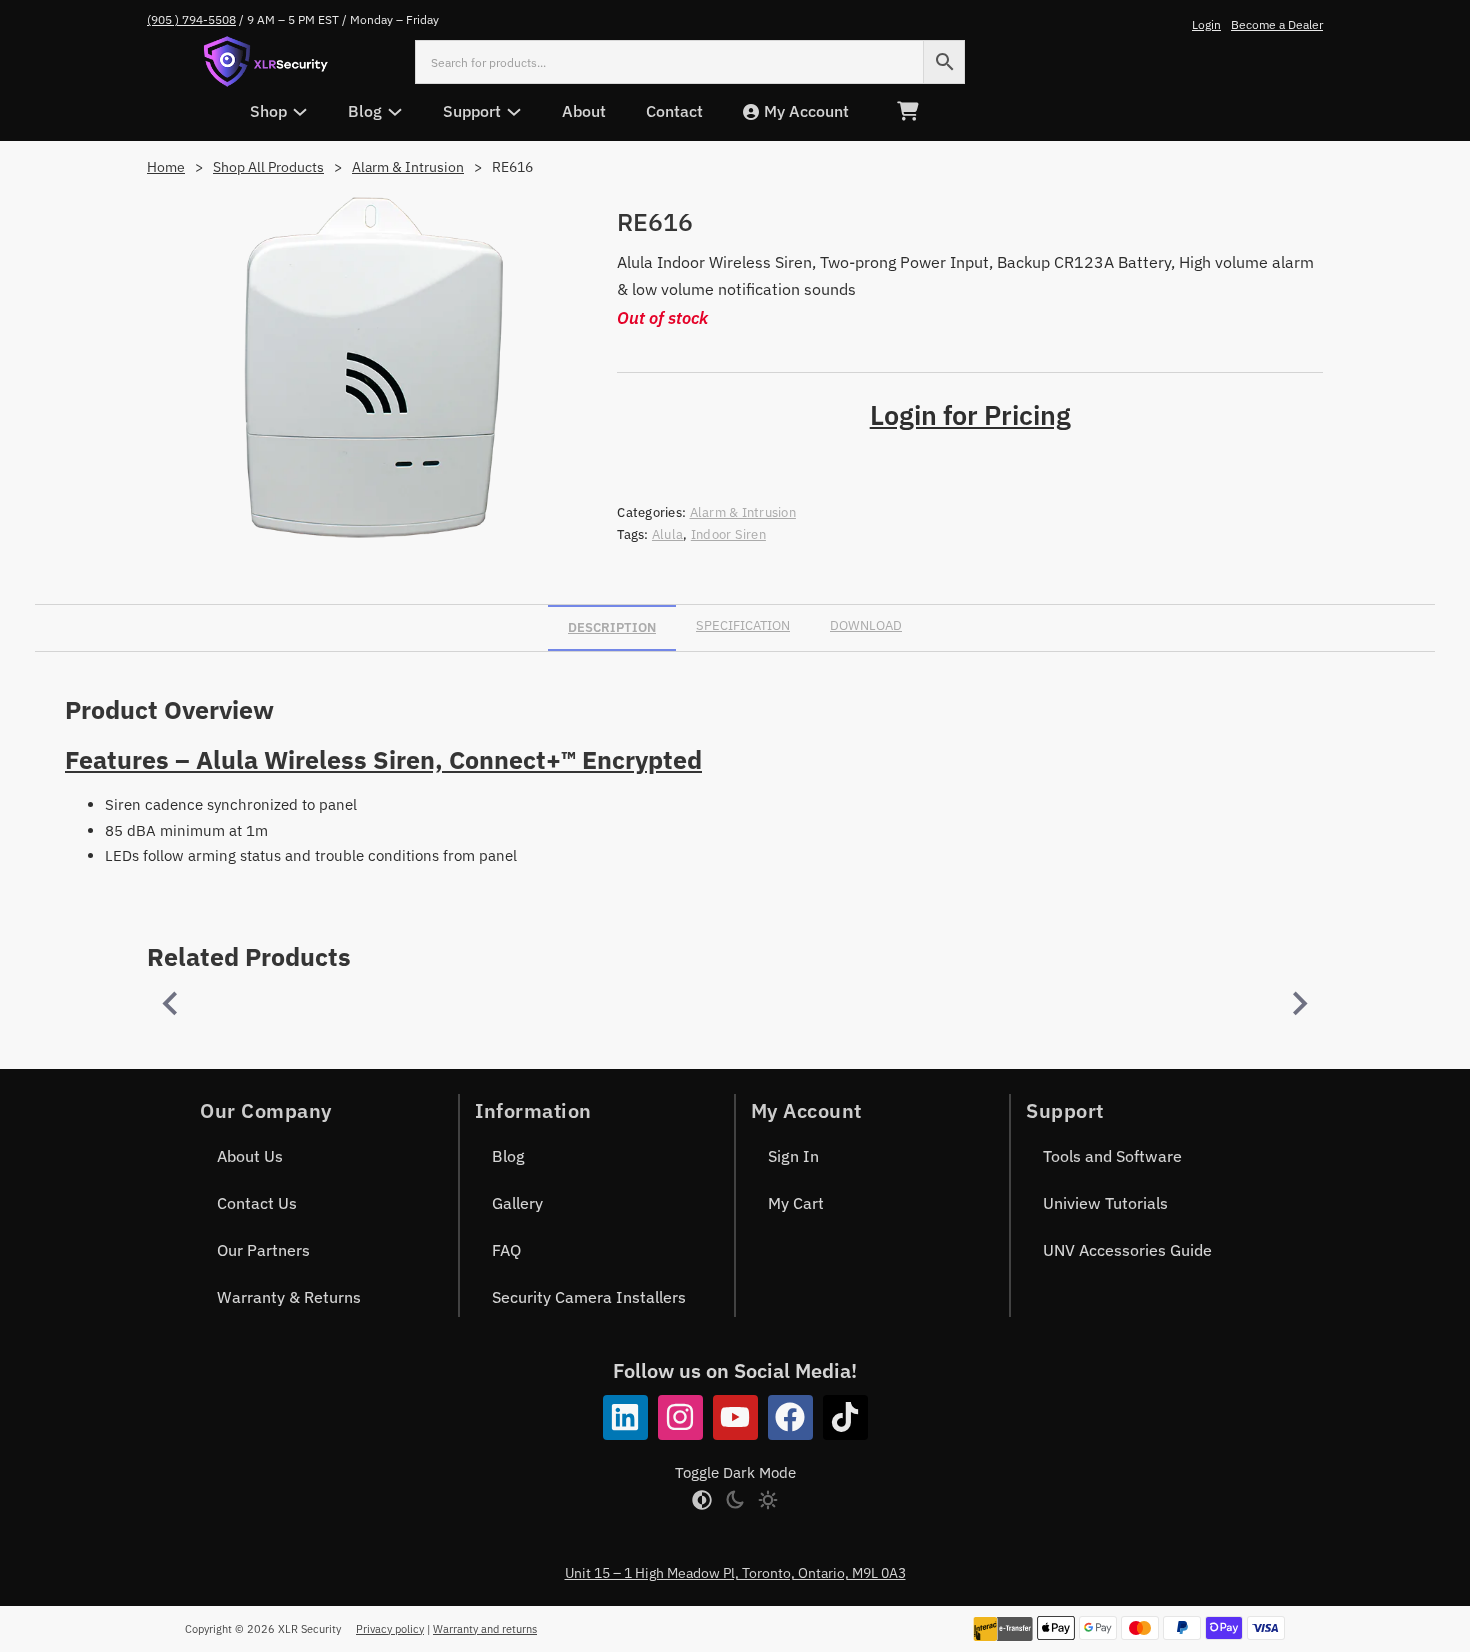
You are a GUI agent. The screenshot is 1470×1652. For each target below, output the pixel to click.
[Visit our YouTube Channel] (735, 1417)
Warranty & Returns (289, 1297)
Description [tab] (612, 627)
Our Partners (263, 1250)
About (584, 111)
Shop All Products (268, 167)
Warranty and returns (485, 1629)
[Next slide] (1298, 1004)
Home (166, 167)
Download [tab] (866, 625)
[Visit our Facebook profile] (790, 1417)
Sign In (793, 1156)
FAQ (506, 1250)
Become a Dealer (1277, 24)
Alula (667, 534)
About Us (250, 1156)
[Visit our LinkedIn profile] (625, 1417)
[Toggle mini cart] (907, 111)
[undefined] (172, 1004)
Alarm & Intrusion (408, 167)
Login (1206, 24)
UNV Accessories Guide (1127, 1250)
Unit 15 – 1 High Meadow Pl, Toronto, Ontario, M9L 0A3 (735, 1573)
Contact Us (257, 1203)
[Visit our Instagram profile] (680, 1417)
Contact (674, 111)
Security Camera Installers (589, 1297)
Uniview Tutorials (1105, 1203)
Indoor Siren (728, 534)
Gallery (517, 1203)
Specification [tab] (743, 625)
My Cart (796, 1203)
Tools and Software (1112, 1156)
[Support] (514, 112)
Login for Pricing (970, 415)
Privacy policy (390, 1629)
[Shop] (300, 112)
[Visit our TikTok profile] (845, 1417)
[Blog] (395, 112)
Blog (508, 1156)
